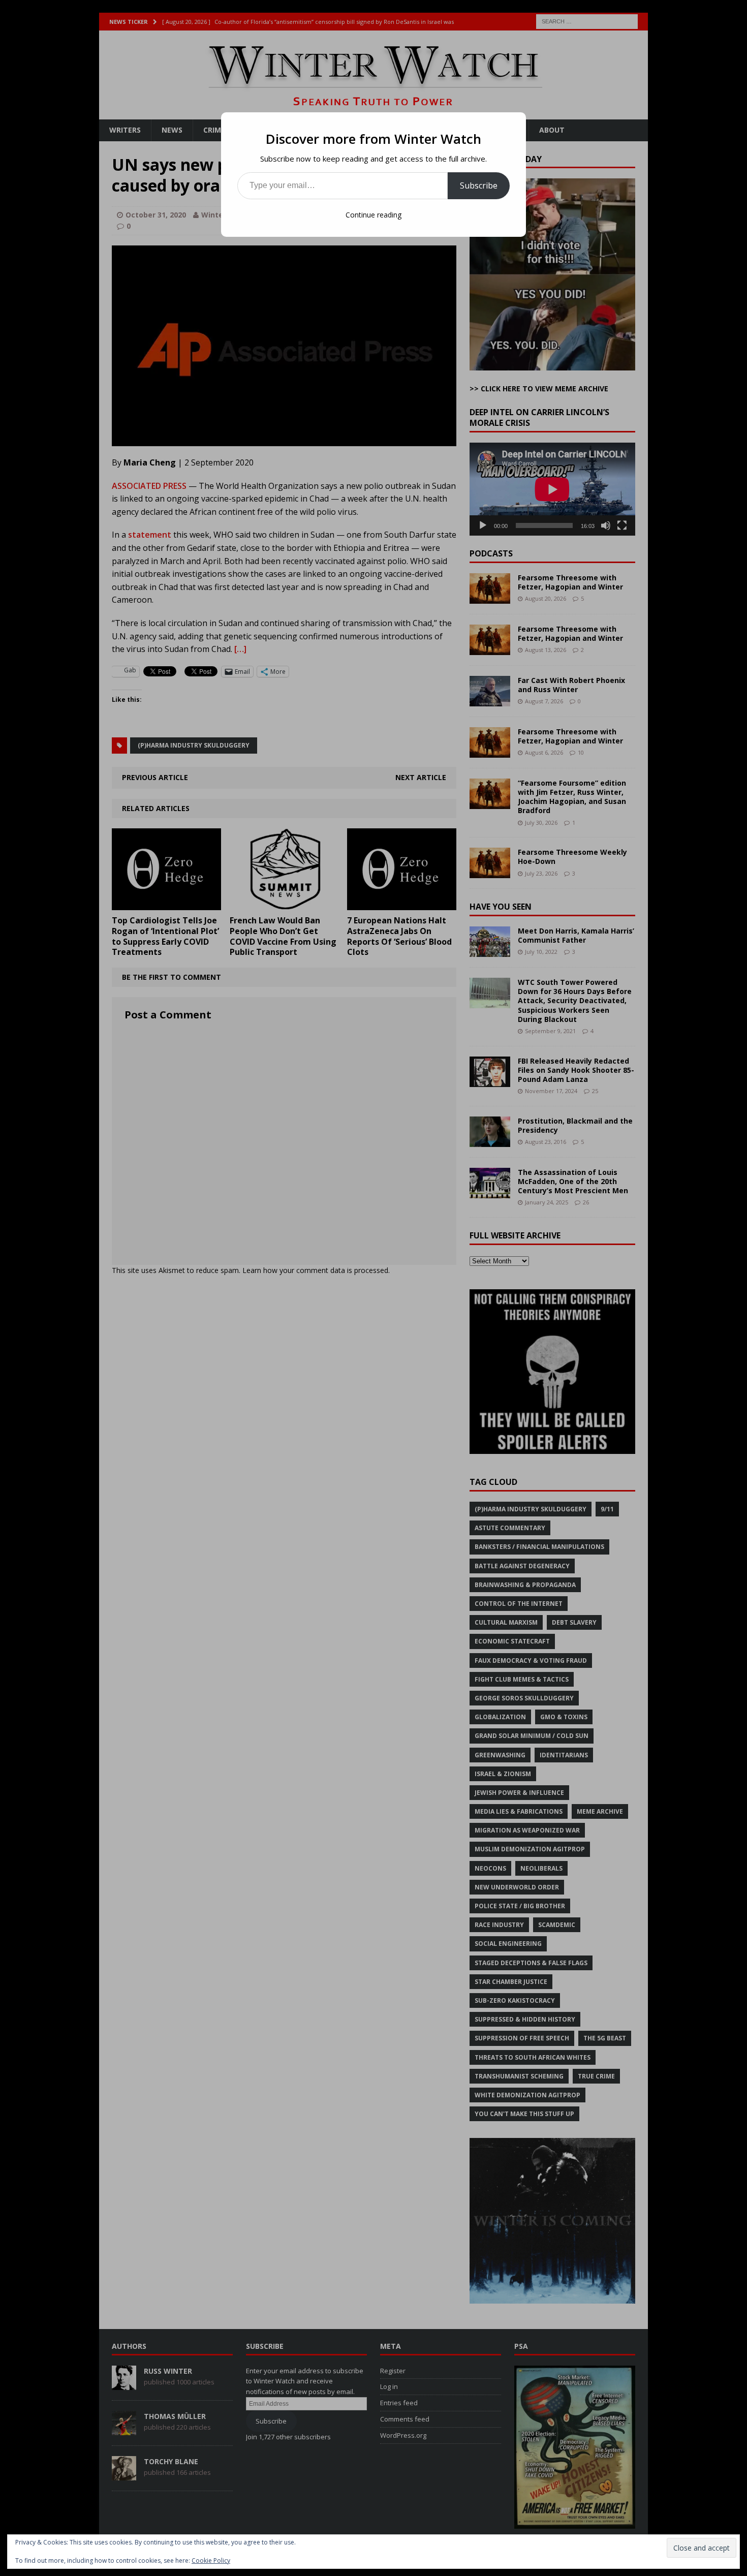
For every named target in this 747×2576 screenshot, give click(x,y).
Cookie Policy (211, 2561)
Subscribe (479, 185)
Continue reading (373, 215)
